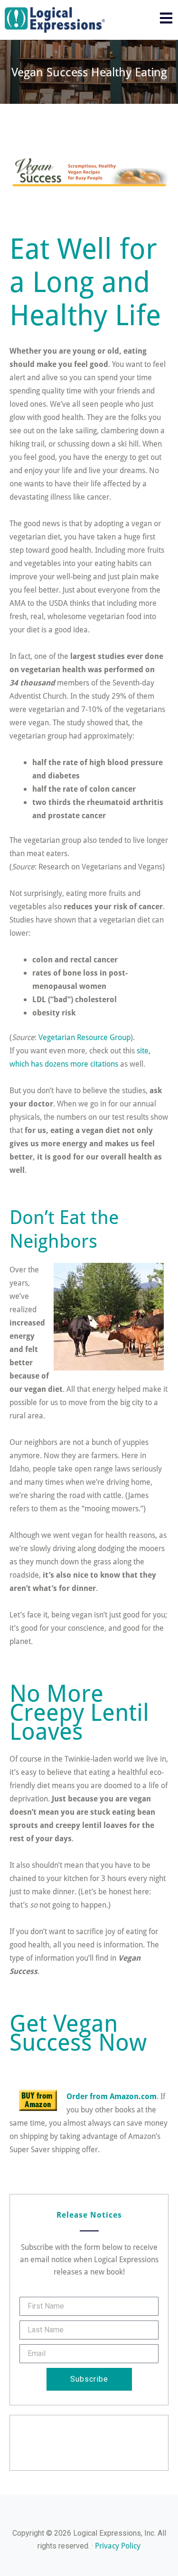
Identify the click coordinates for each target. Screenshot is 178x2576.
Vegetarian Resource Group (84, 1037)
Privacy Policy (118, 2545)
